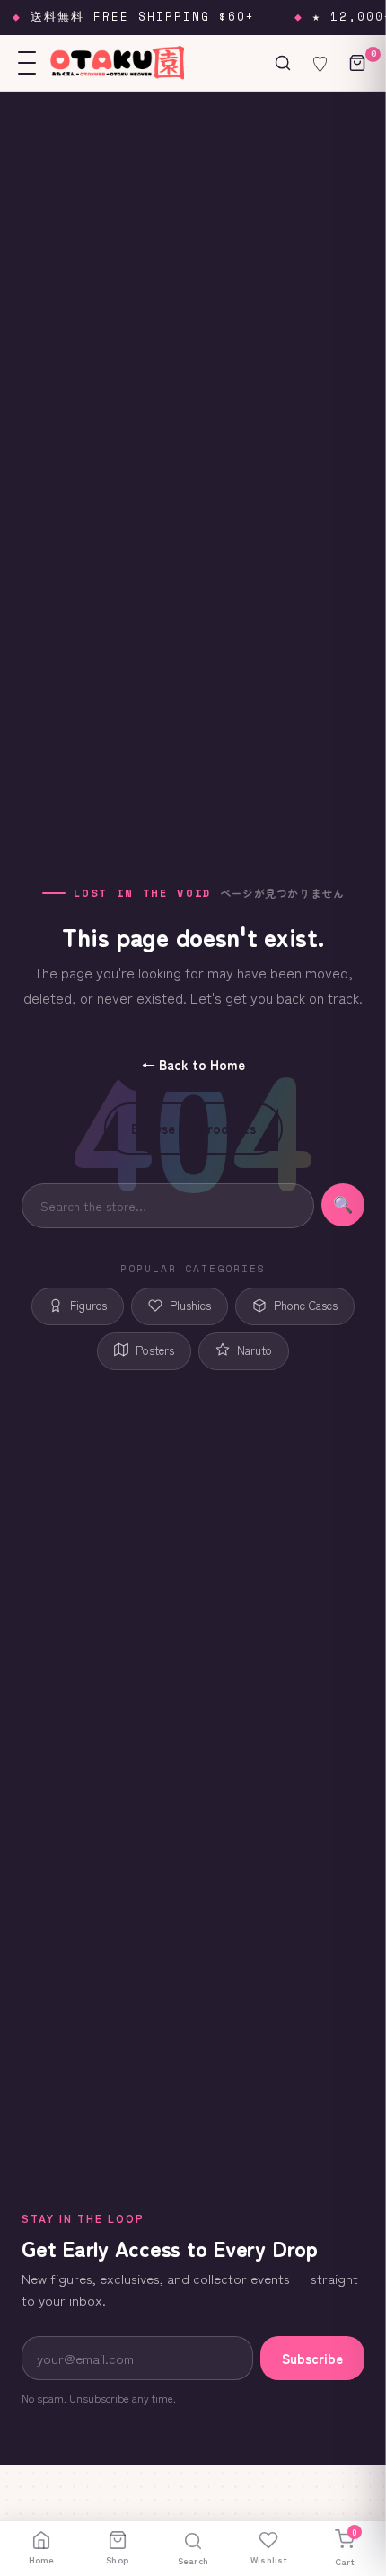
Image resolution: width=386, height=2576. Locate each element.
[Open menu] (27, 63)
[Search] (283, 63)
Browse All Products (193, 1128)
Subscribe (312, 2358)
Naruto (254, 1350)
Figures (88, 1305)
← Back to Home (193, 1064)
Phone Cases (306, 1305)
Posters (155, 1350)
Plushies (190, 1305)
